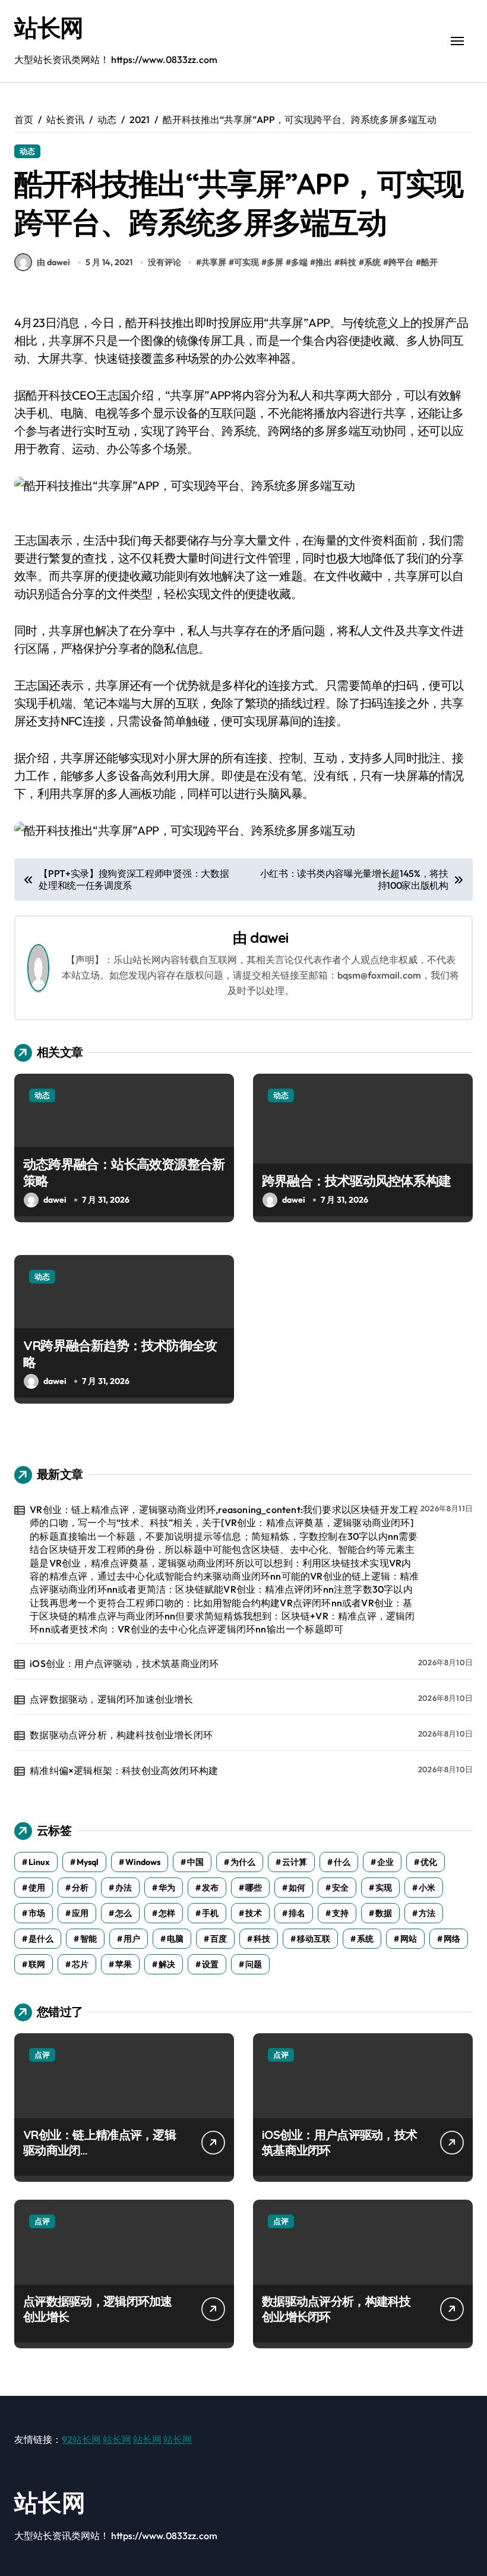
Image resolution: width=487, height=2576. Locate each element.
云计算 (295, 1862)
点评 (42, 2055)
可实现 (246, 262)
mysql (88, 1862)
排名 (297, 1913)
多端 (299, 262)
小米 (427, 1888)
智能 (88, 1939)
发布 (210, 1888)
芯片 (80, 1964)
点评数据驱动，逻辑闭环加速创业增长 (111, 1699)
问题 (254, 1964)
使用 (37, 1888)
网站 (409, 1939)
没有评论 (165, 262)
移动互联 (314, 1939)
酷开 (429, 262)
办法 (124, 1888)
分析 (80, 1888)
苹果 (124, 1964)
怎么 (124, 1913)
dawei (269, 938)
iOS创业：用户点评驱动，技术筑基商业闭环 (124, 1663)
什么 (342, 1862)
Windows (143, 1862)
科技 (348, 262)
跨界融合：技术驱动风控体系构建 (356, 1181)
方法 (427, 1913)
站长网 (49, 27)
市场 (37, 1913)
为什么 (243, 1862)
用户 (132, 1939)
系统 (372, 262)
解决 (167, 1964)
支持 (340, 1913)
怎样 (167, 1913)
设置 (210, 1964)
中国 (195, 1862)
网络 (452, 1939)
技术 (254, 1913)
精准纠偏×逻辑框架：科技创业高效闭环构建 (124, 1770)
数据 (384, 1913)
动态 (27, 151)
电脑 (175, 1939)
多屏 (275, 262)
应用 (80, 1913)
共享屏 (214, 262)
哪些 (254, 1888)
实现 (384, 1888)
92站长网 (81, 2439)
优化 (429, 1862)
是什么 (41, 1939)
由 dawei (53, 262)
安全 (340, 1888)
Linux (39, 1862)
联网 (37, 1964)
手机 (210, 1913)
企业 (385, 1862)
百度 (219, 1939)
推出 (324, 262)
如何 (297, 1888)
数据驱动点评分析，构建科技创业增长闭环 (121, 1735)
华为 (167, 1888)
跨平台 (401, 262)
